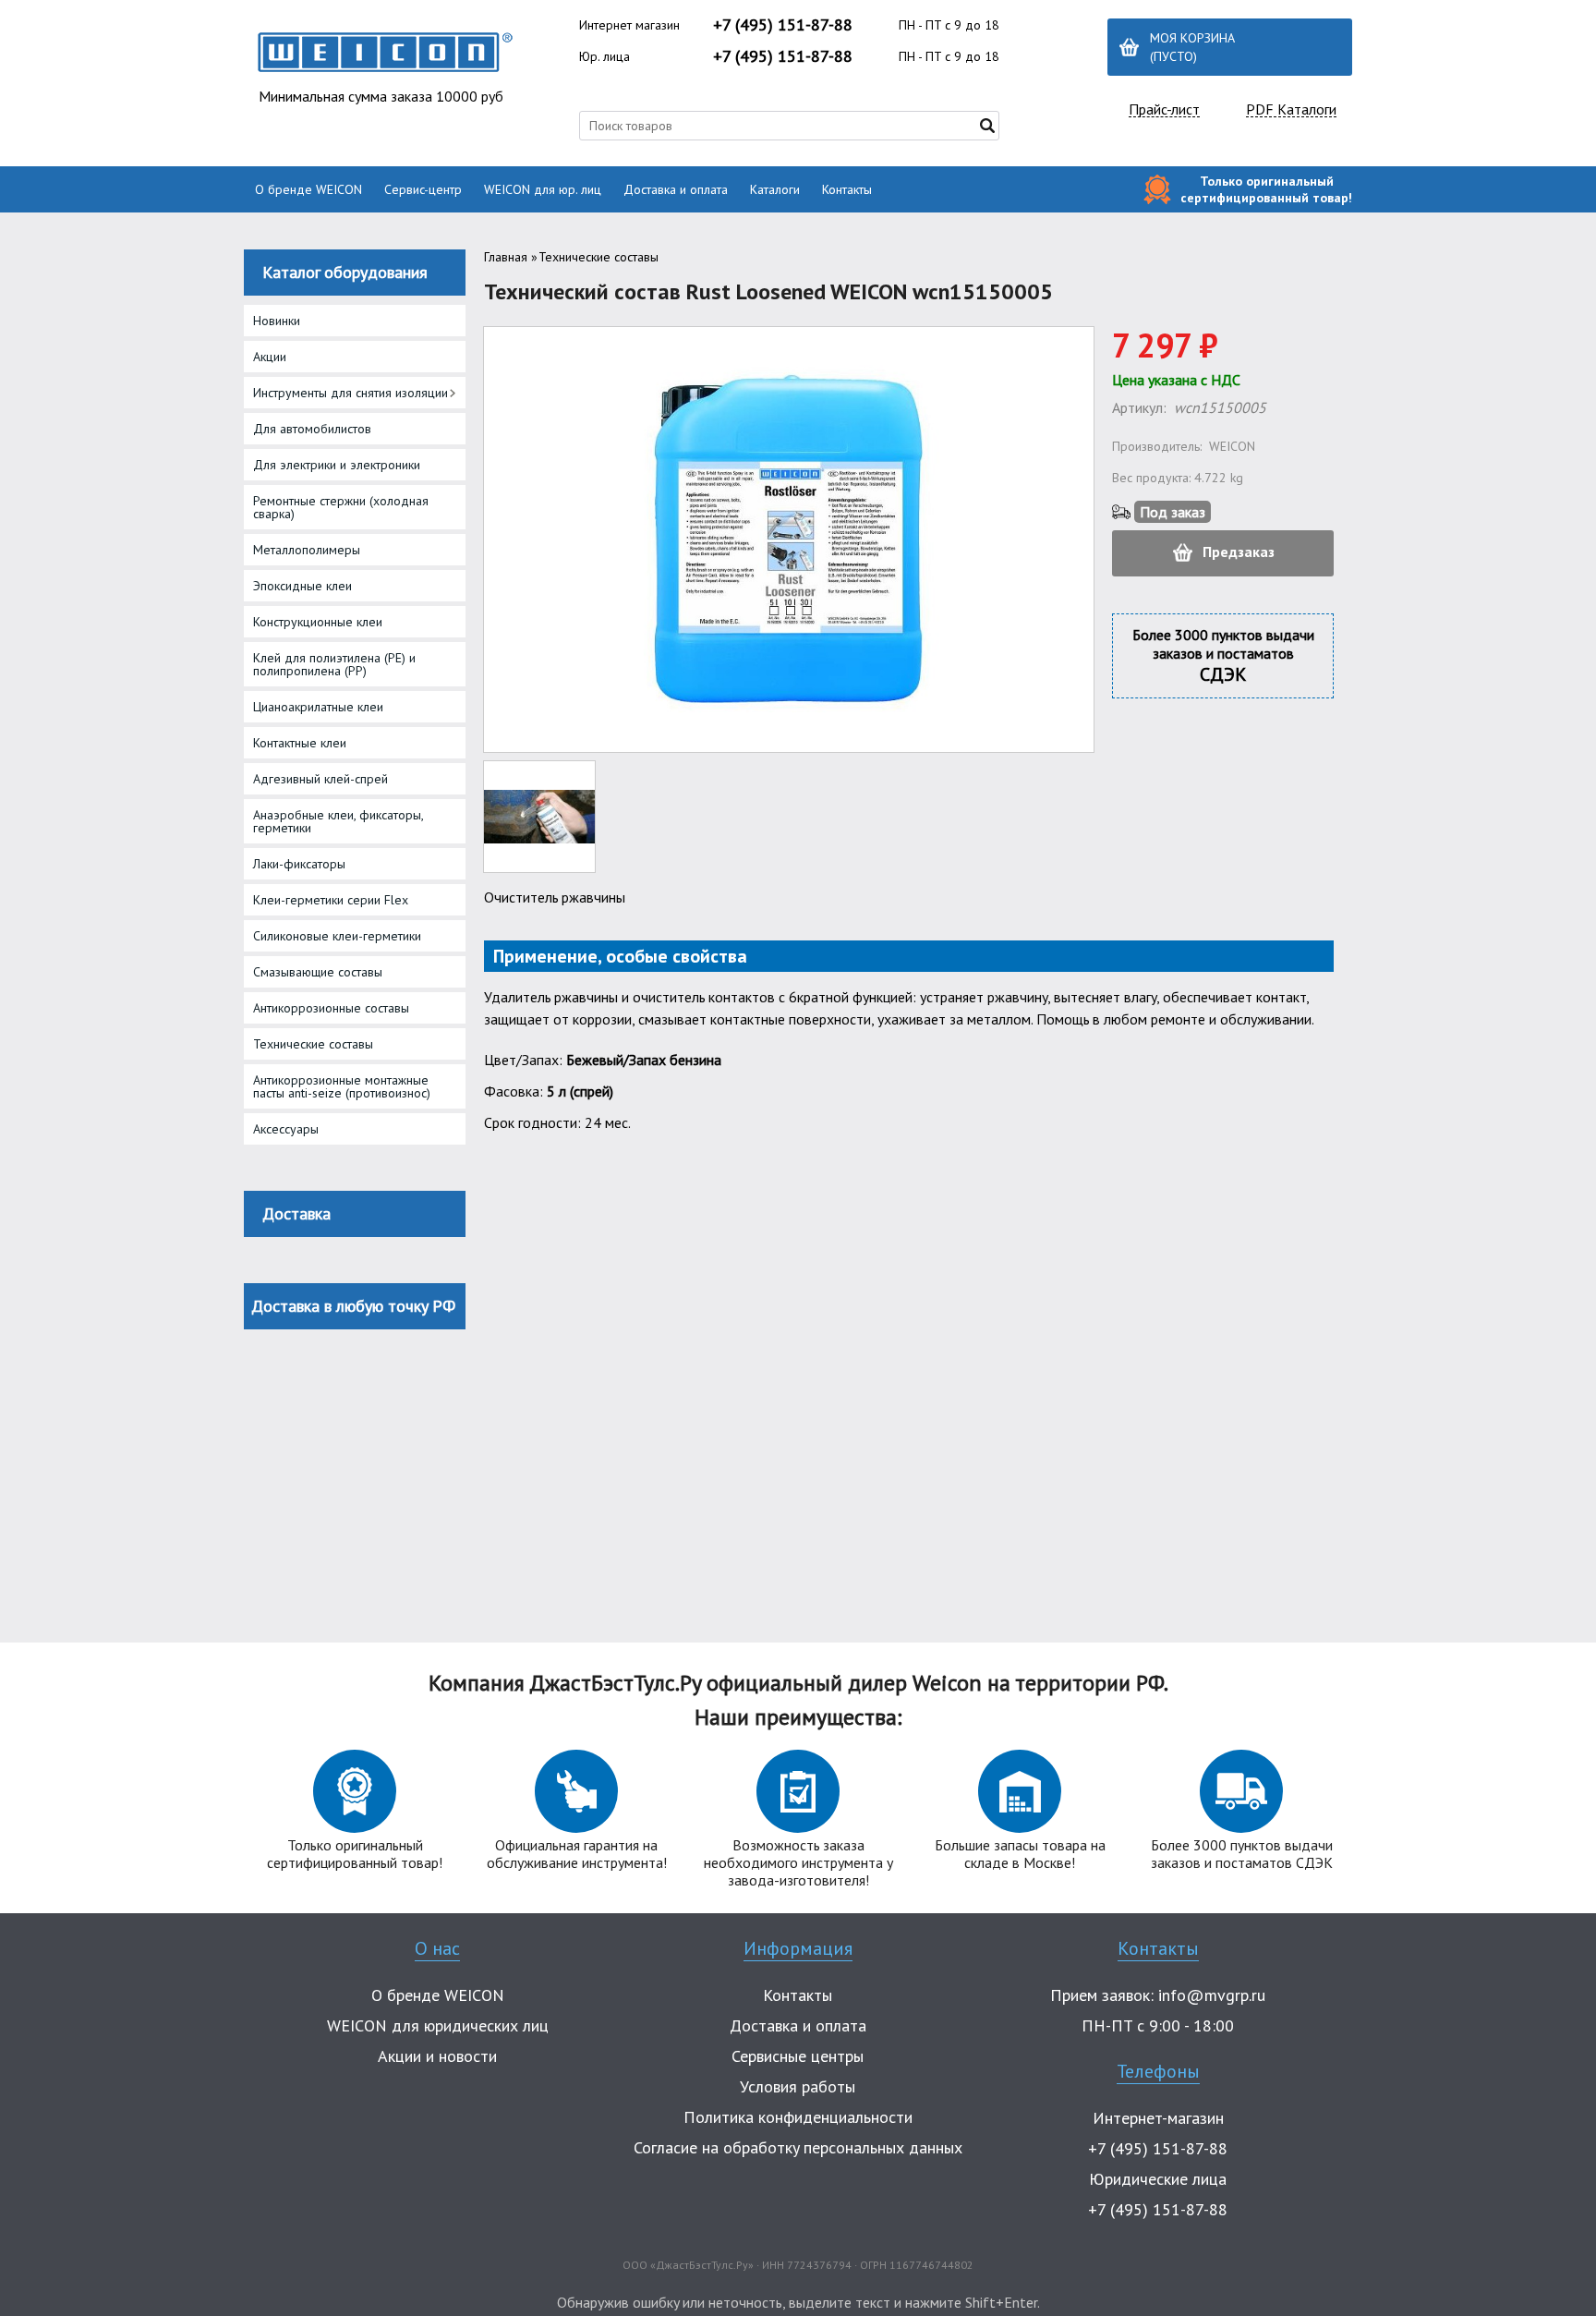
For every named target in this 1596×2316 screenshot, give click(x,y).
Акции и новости (437, 2056)
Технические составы (598, 257)
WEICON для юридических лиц (438, 2025)
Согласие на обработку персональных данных (798, 2147)
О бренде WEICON (308, 189)
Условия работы (798, 2086)
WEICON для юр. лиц (543, 189)
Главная (506, 257)
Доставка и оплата (676, 189)
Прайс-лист (1164, 109)
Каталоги (775, 189)
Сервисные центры (798, 2056)
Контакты (847, 189)
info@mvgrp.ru (1212, 1995)
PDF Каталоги (1291, 109)
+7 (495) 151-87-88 (783, 24)
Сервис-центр (423, 189)
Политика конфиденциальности (798, 2117)
